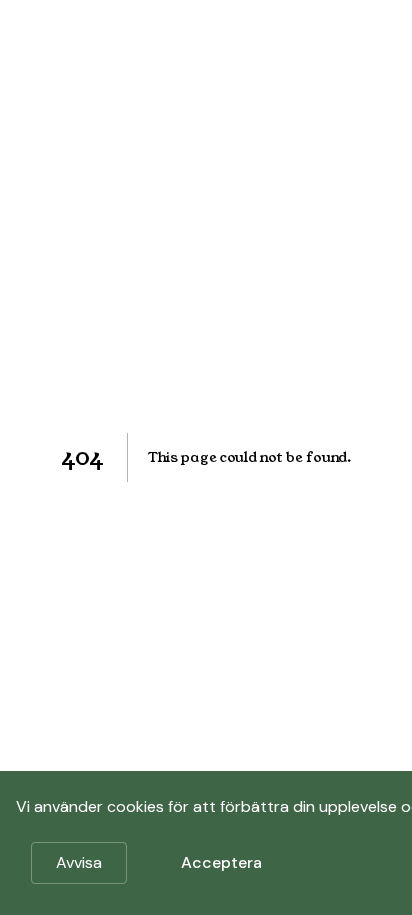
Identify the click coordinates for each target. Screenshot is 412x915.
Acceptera (221, 862)
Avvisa (79, 862)
